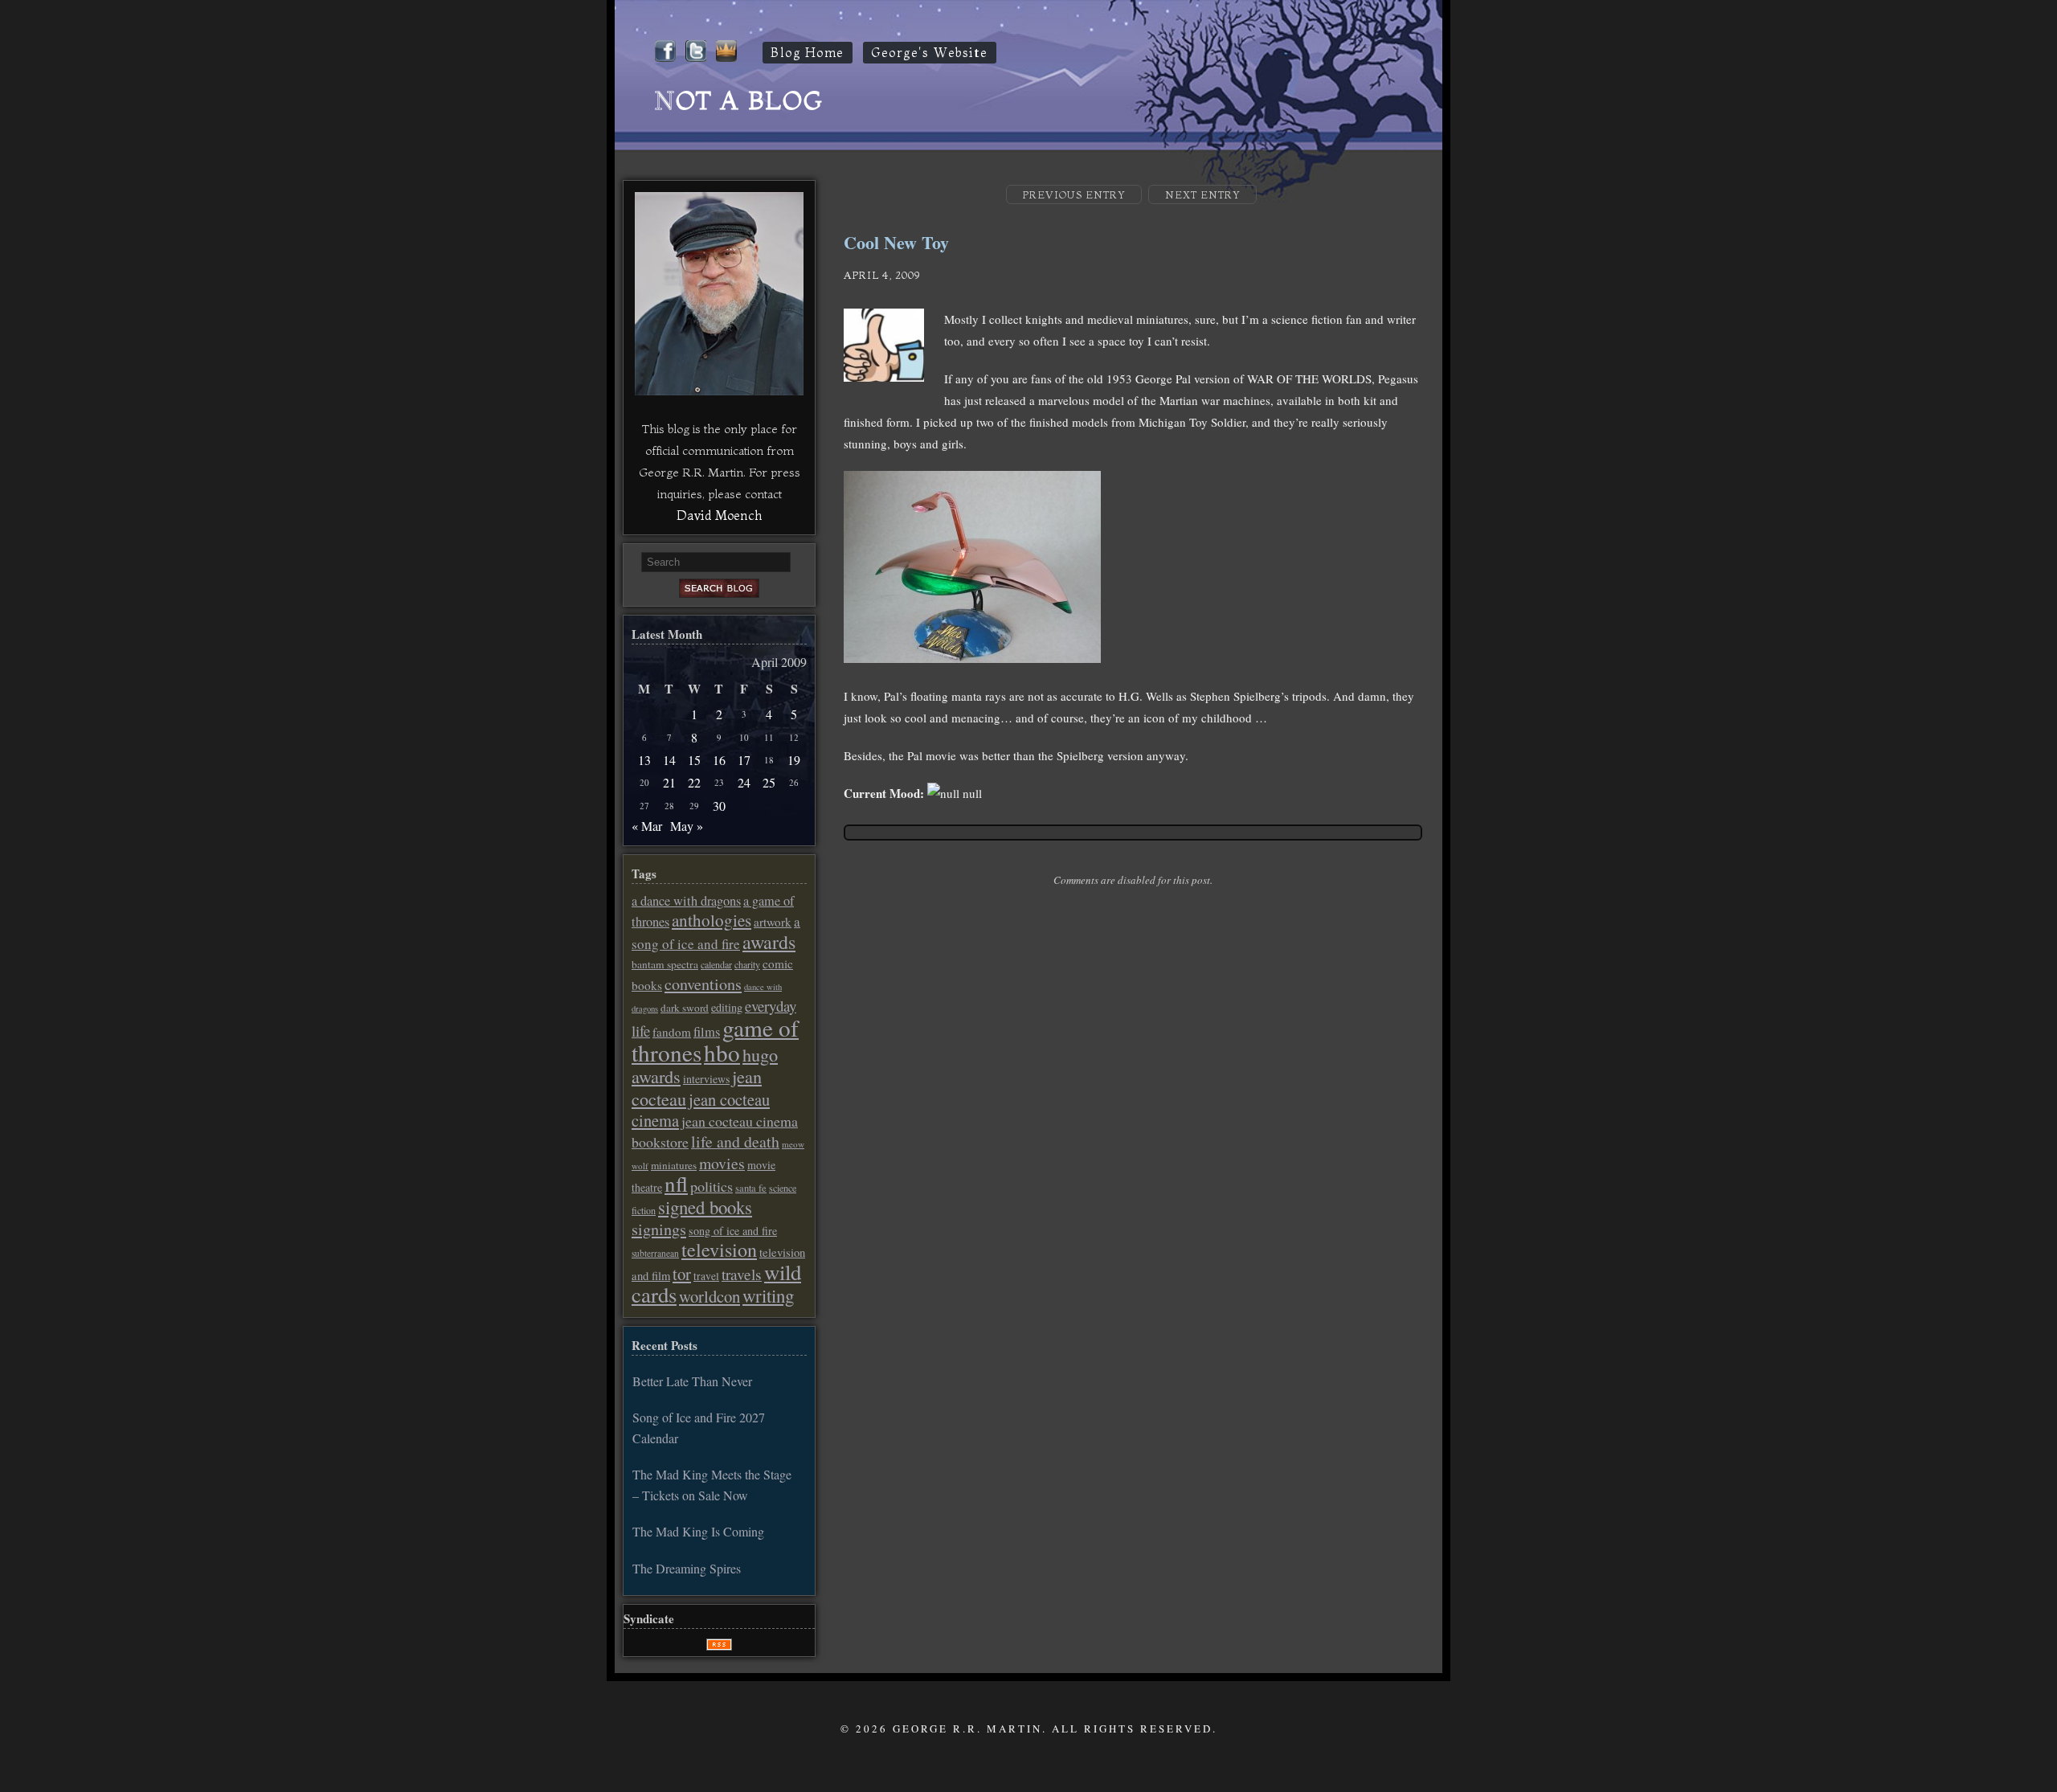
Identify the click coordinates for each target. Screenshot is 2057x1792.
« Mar (647, 826)
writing (768, 1295)
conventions (703, 984)
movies (722, 1163)
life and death (735, 1141)
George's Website (930, 53)
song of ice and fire (733, 1231)
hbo (722, 1052)
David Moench (719, 515)
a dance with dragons (686, 901)
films (707, 1032)
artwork (773, 922)
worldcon (710, 1296)
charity (747, 964)
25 (769, 782)
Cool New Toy (896, 242)
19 (794, 760)
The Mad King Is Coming (698, 1531)
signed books (705, 1207)
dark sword (685, 1008)
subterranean (655, 1253)
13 (644, 760)
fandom (672, 1032)
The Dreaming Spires (687, 1568)
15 (694, 760)
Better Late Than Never (692, 1381)
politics (712, 1186)
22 (694, 782)
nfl (676, 1184)
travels (742, 1274)
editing (727, 1007)
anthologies (712, 920)
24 (744, 782)
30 (719, 806)
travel (706, 1276)
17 (744, 760)
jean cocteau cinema (701, 1110)
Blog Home (808, 53)
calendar (716, 964)
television (719, 1250)
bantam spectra (665, 964)
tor (682, 1274)
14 (669, 760)
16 (719, 760)
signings (659, 1229)
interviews (706, 1079)
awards (769, 942)
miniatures (674, 1165)
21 (669, 782)
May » (687, 826)
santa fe (751, 1188)
